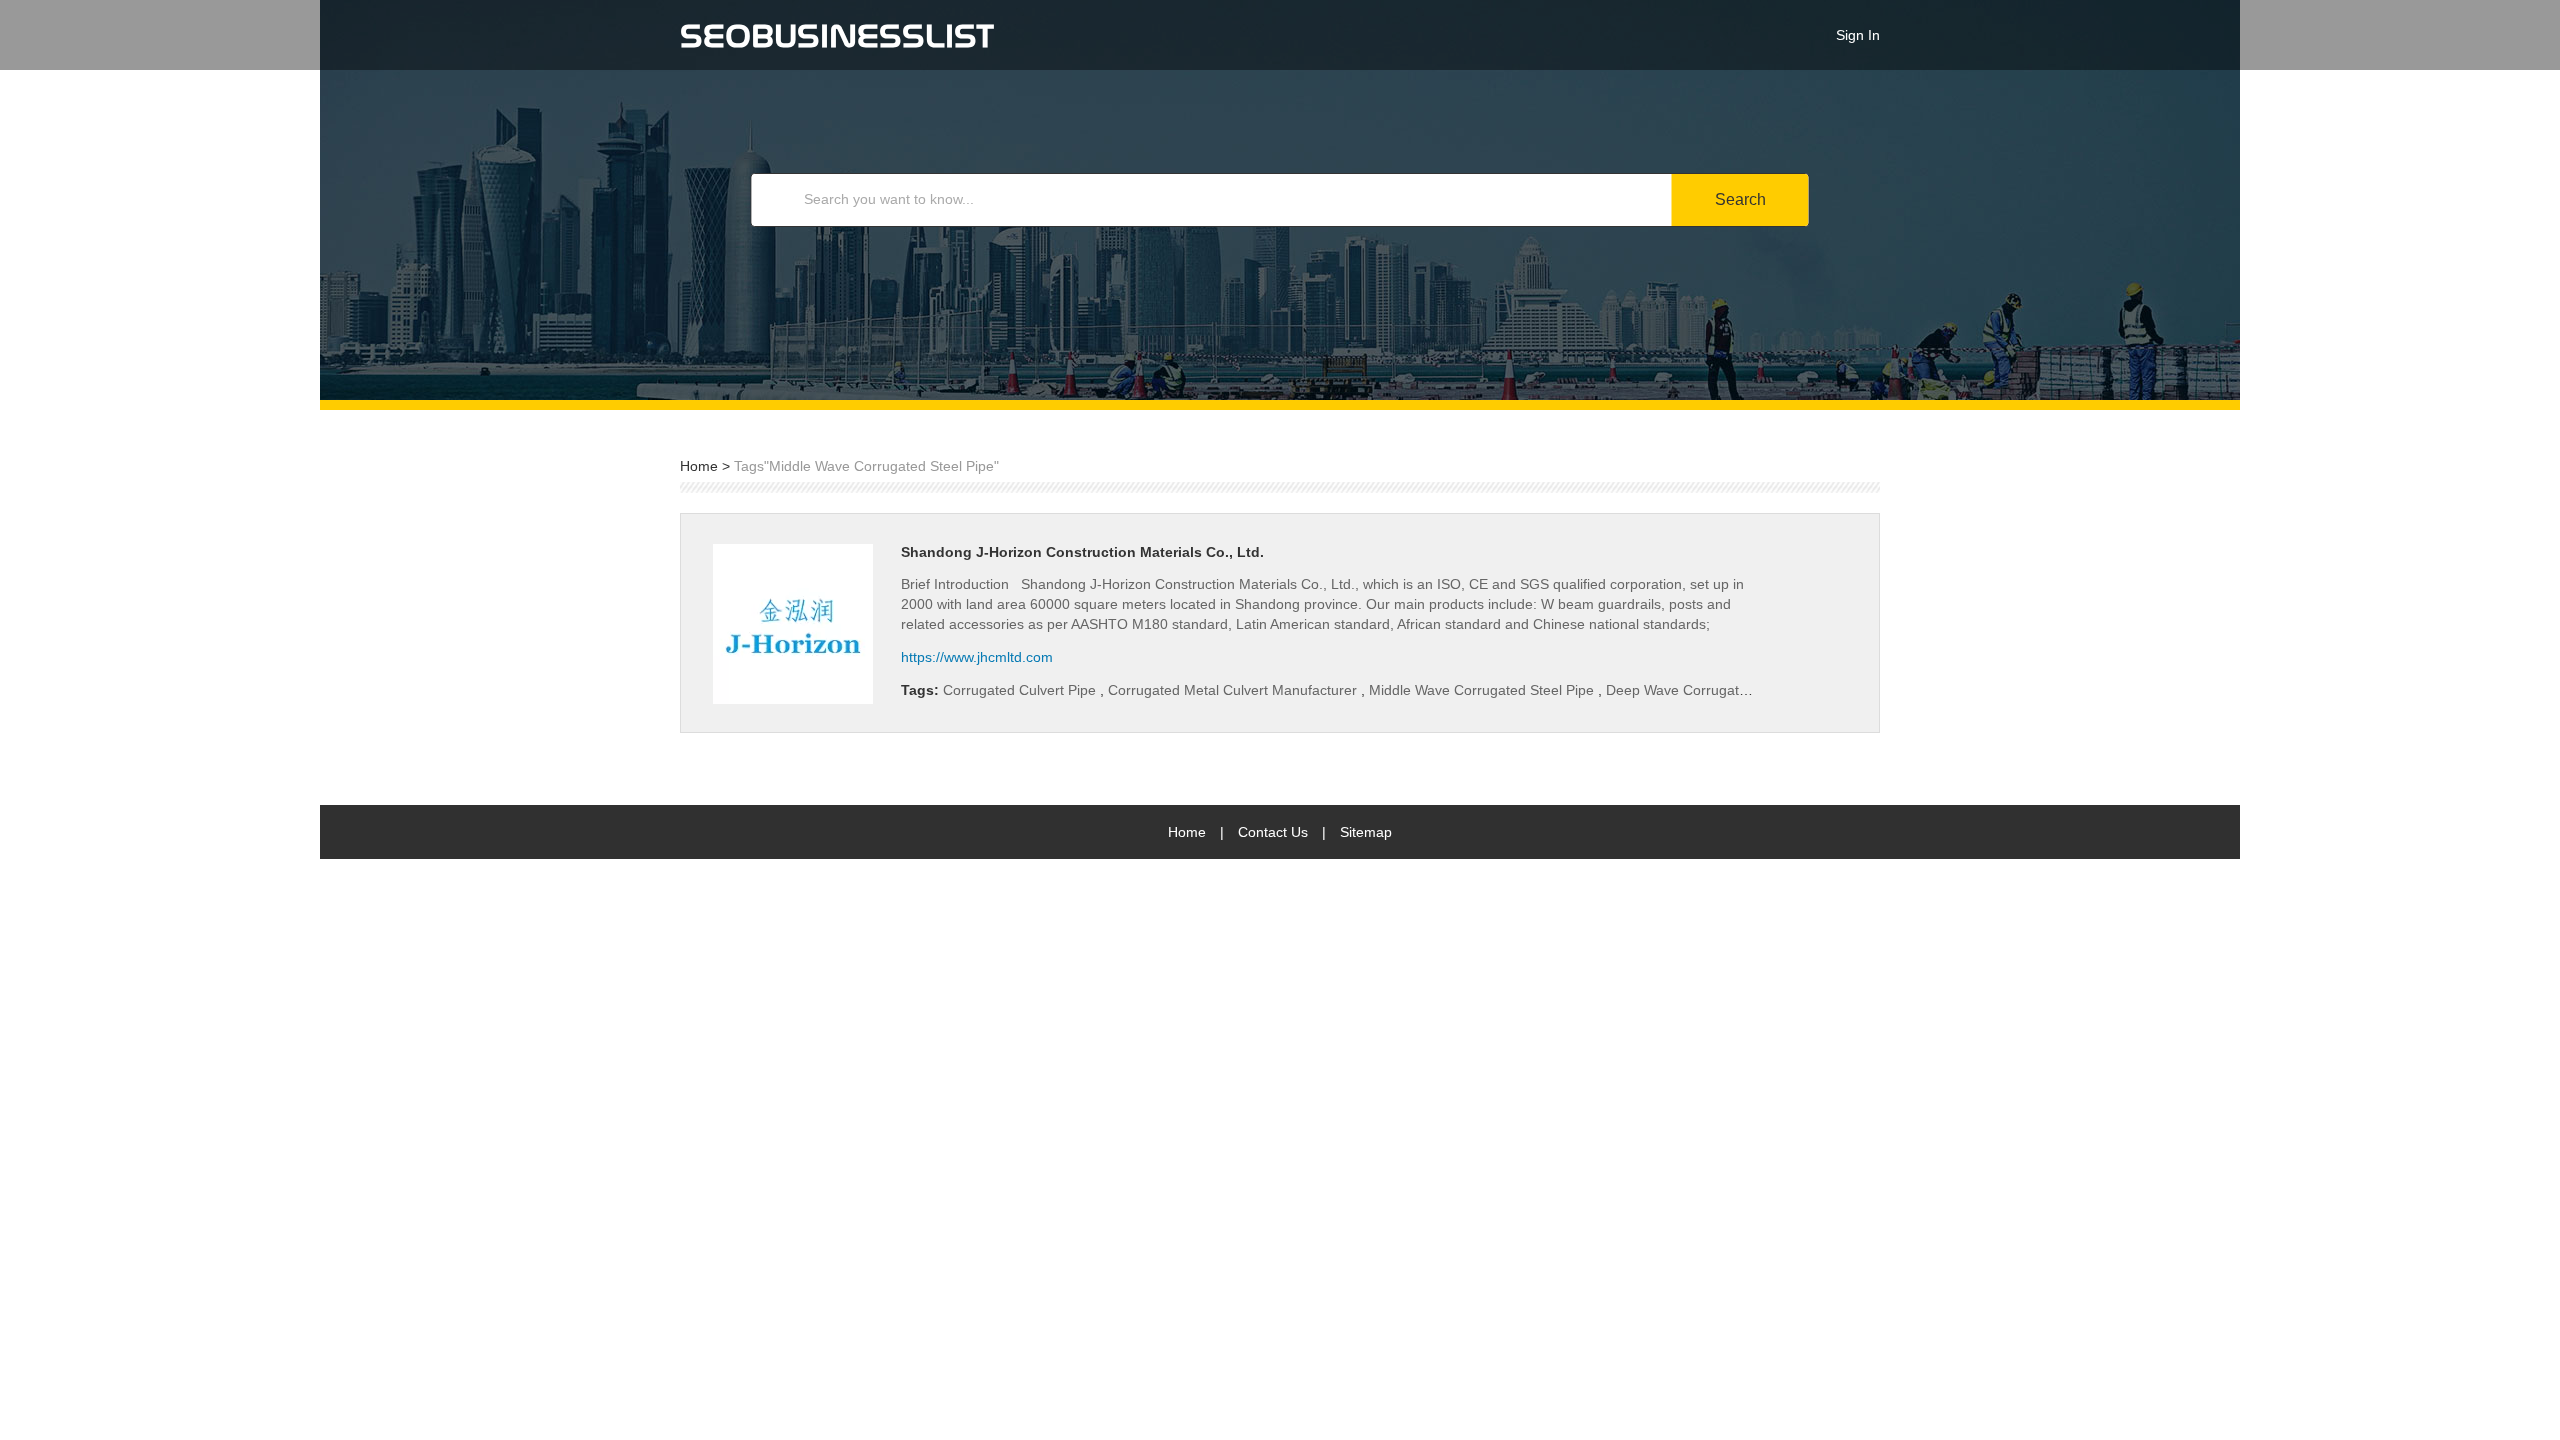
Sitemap (1366, 832)
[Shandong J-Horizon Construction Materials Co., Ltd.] (793, 624)
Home (699, 466)
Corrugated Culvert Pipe (1021, 690)
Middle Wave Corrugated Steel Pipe (1483, 690)
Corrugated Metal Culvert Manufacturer (1234, 690)
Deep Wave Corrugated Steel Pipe (1714, 690)
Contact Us (1273, 832)
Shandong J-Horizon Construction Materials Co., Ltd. (1082, 552)
